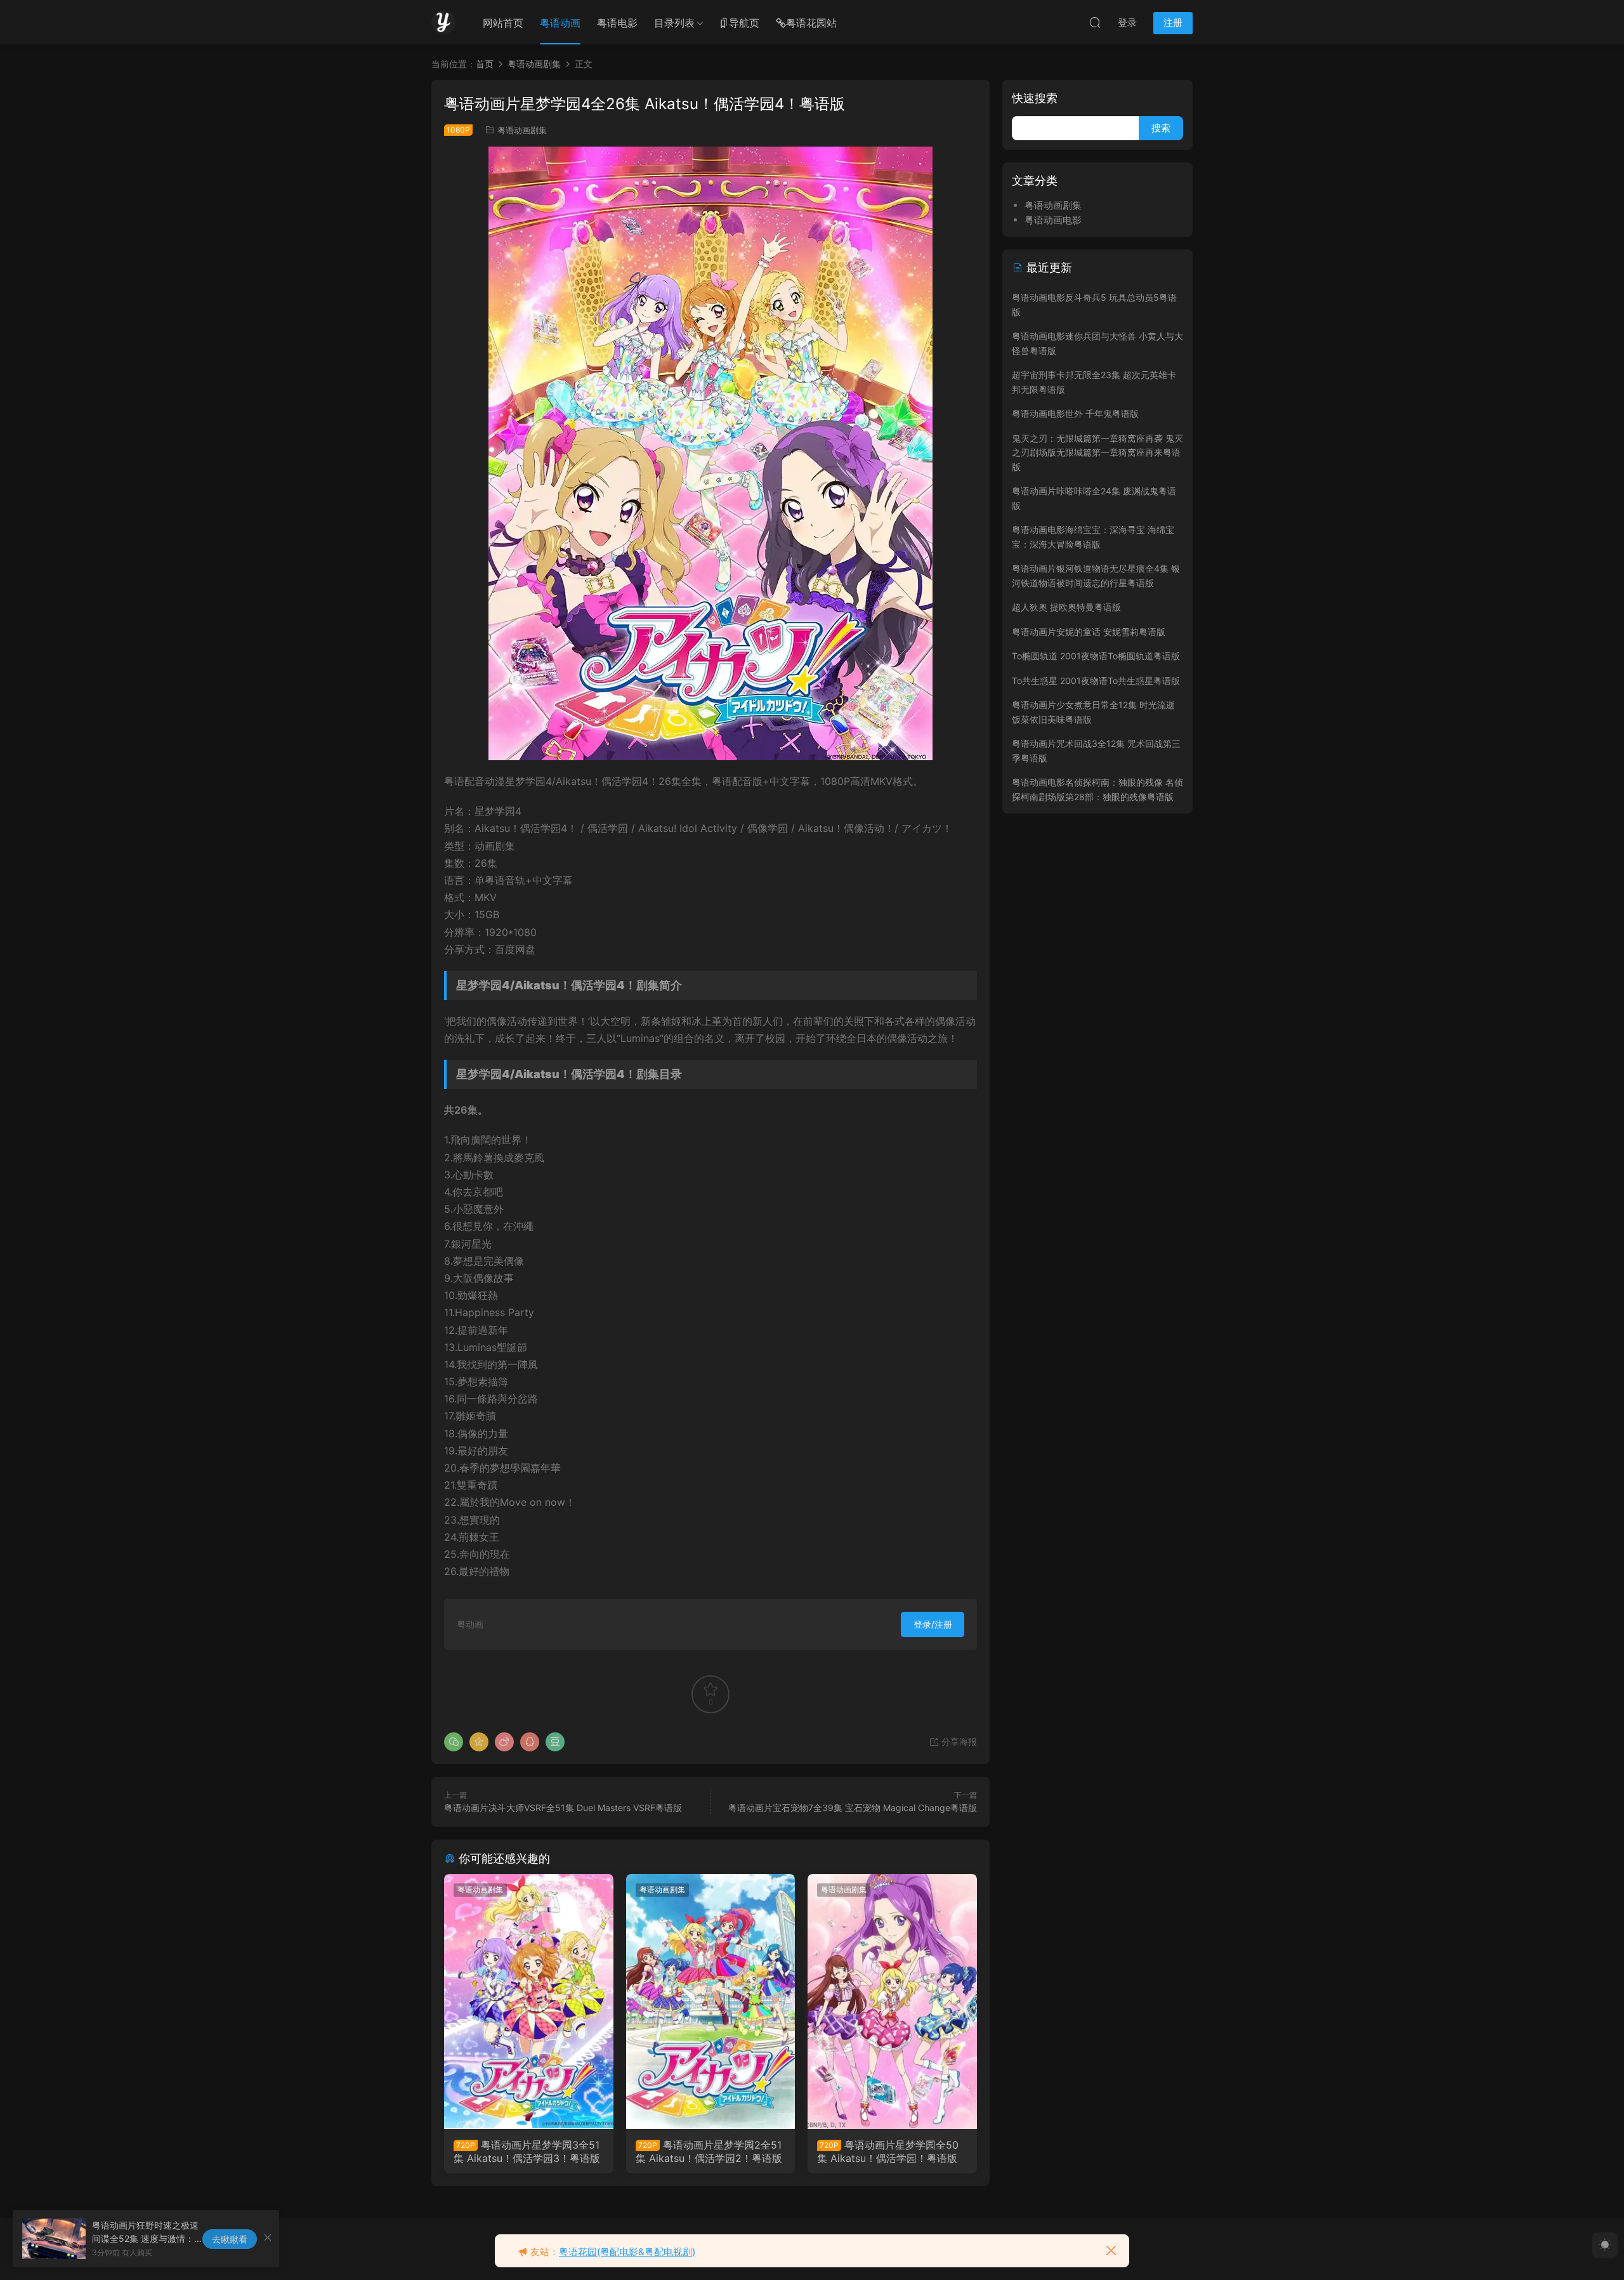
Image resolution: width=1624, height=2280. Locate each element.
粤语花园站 (811, 23)
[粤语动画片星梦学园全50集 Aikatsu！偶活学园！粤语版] (892, 2001)
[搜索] (1095, 22)
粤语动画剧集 (522, 130)
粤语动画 (560, 23)
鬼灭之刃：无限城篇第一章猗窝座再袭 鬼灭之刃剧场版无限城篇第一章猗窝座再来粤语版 (1097, 452)
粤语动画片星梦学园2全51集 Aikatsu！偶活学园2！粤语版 (709, 2151)
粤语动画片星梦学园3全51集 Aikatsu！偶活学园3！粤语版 (527, 2151)
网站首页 (503, 23)
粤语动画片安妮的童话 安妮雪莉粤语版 (1089, 632)
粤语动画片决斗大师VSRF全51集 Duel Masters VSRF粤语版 (563, 1808)
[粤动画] (443, 22)
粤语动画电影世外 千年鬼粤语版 (1075, 413)
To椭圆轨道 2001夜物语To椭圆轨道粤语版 (1096, 656)
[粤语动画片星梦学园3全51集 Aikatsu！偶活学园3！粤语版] (529, 2001)
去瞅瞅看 (230, 2239)
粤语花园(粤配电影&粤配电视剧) (627, 2252)
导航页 (744, 23)
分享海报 (958, 1742)
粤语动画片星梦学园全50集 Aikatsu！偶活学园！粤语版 (888, 2151)
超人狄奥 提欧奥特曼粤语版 (1066, 607)
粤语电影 (617, 23)
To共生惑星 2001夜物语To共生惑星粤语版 (1096, 681)
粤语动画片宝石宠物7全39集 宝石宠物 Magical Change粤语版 (853, 1808)
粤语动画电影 (1053, 220)
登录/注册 (933, 1624)
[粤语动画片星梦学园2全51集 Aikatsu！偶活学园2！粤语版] (711, 2001)
